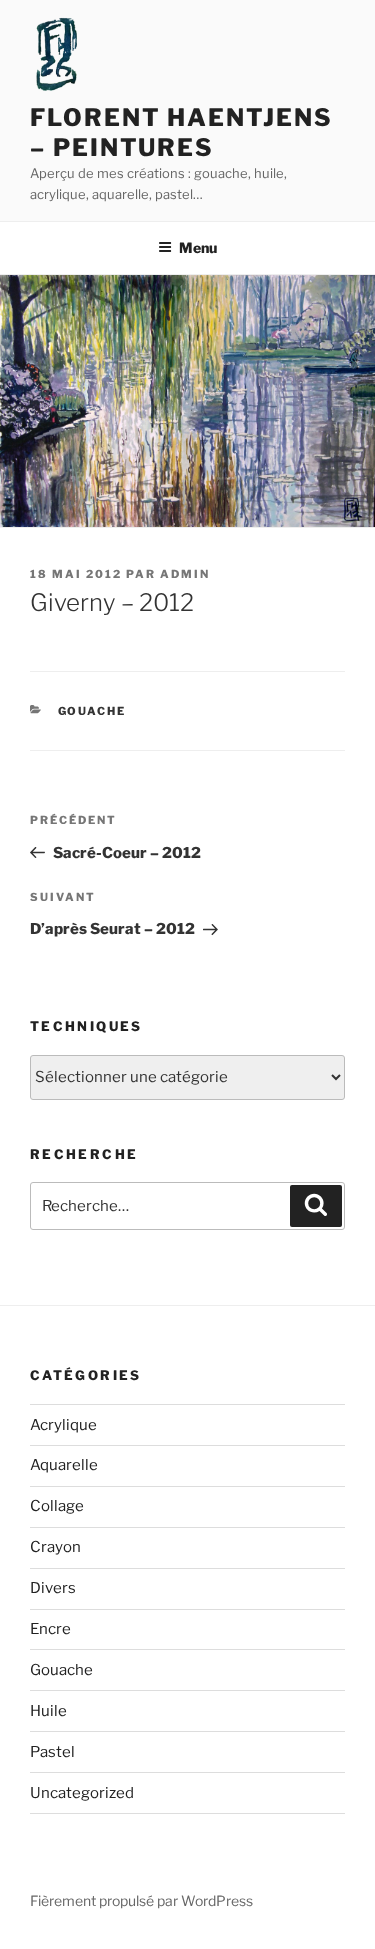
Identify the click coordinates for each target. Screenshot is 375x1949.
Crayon (55, 1547)
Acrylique (63, 1425)
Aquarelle (64, 1465)
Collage (57, 1506)
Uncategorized (82, 1793)
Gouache (92, 711)
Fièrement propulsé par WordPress (141, 1900)
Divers (53, 1588)
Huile (48, 1711)
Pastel (52, 1752)
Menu (198, 247)
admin (185, 574)
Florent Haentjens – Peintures (181, 132)
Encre (50, 1629)
